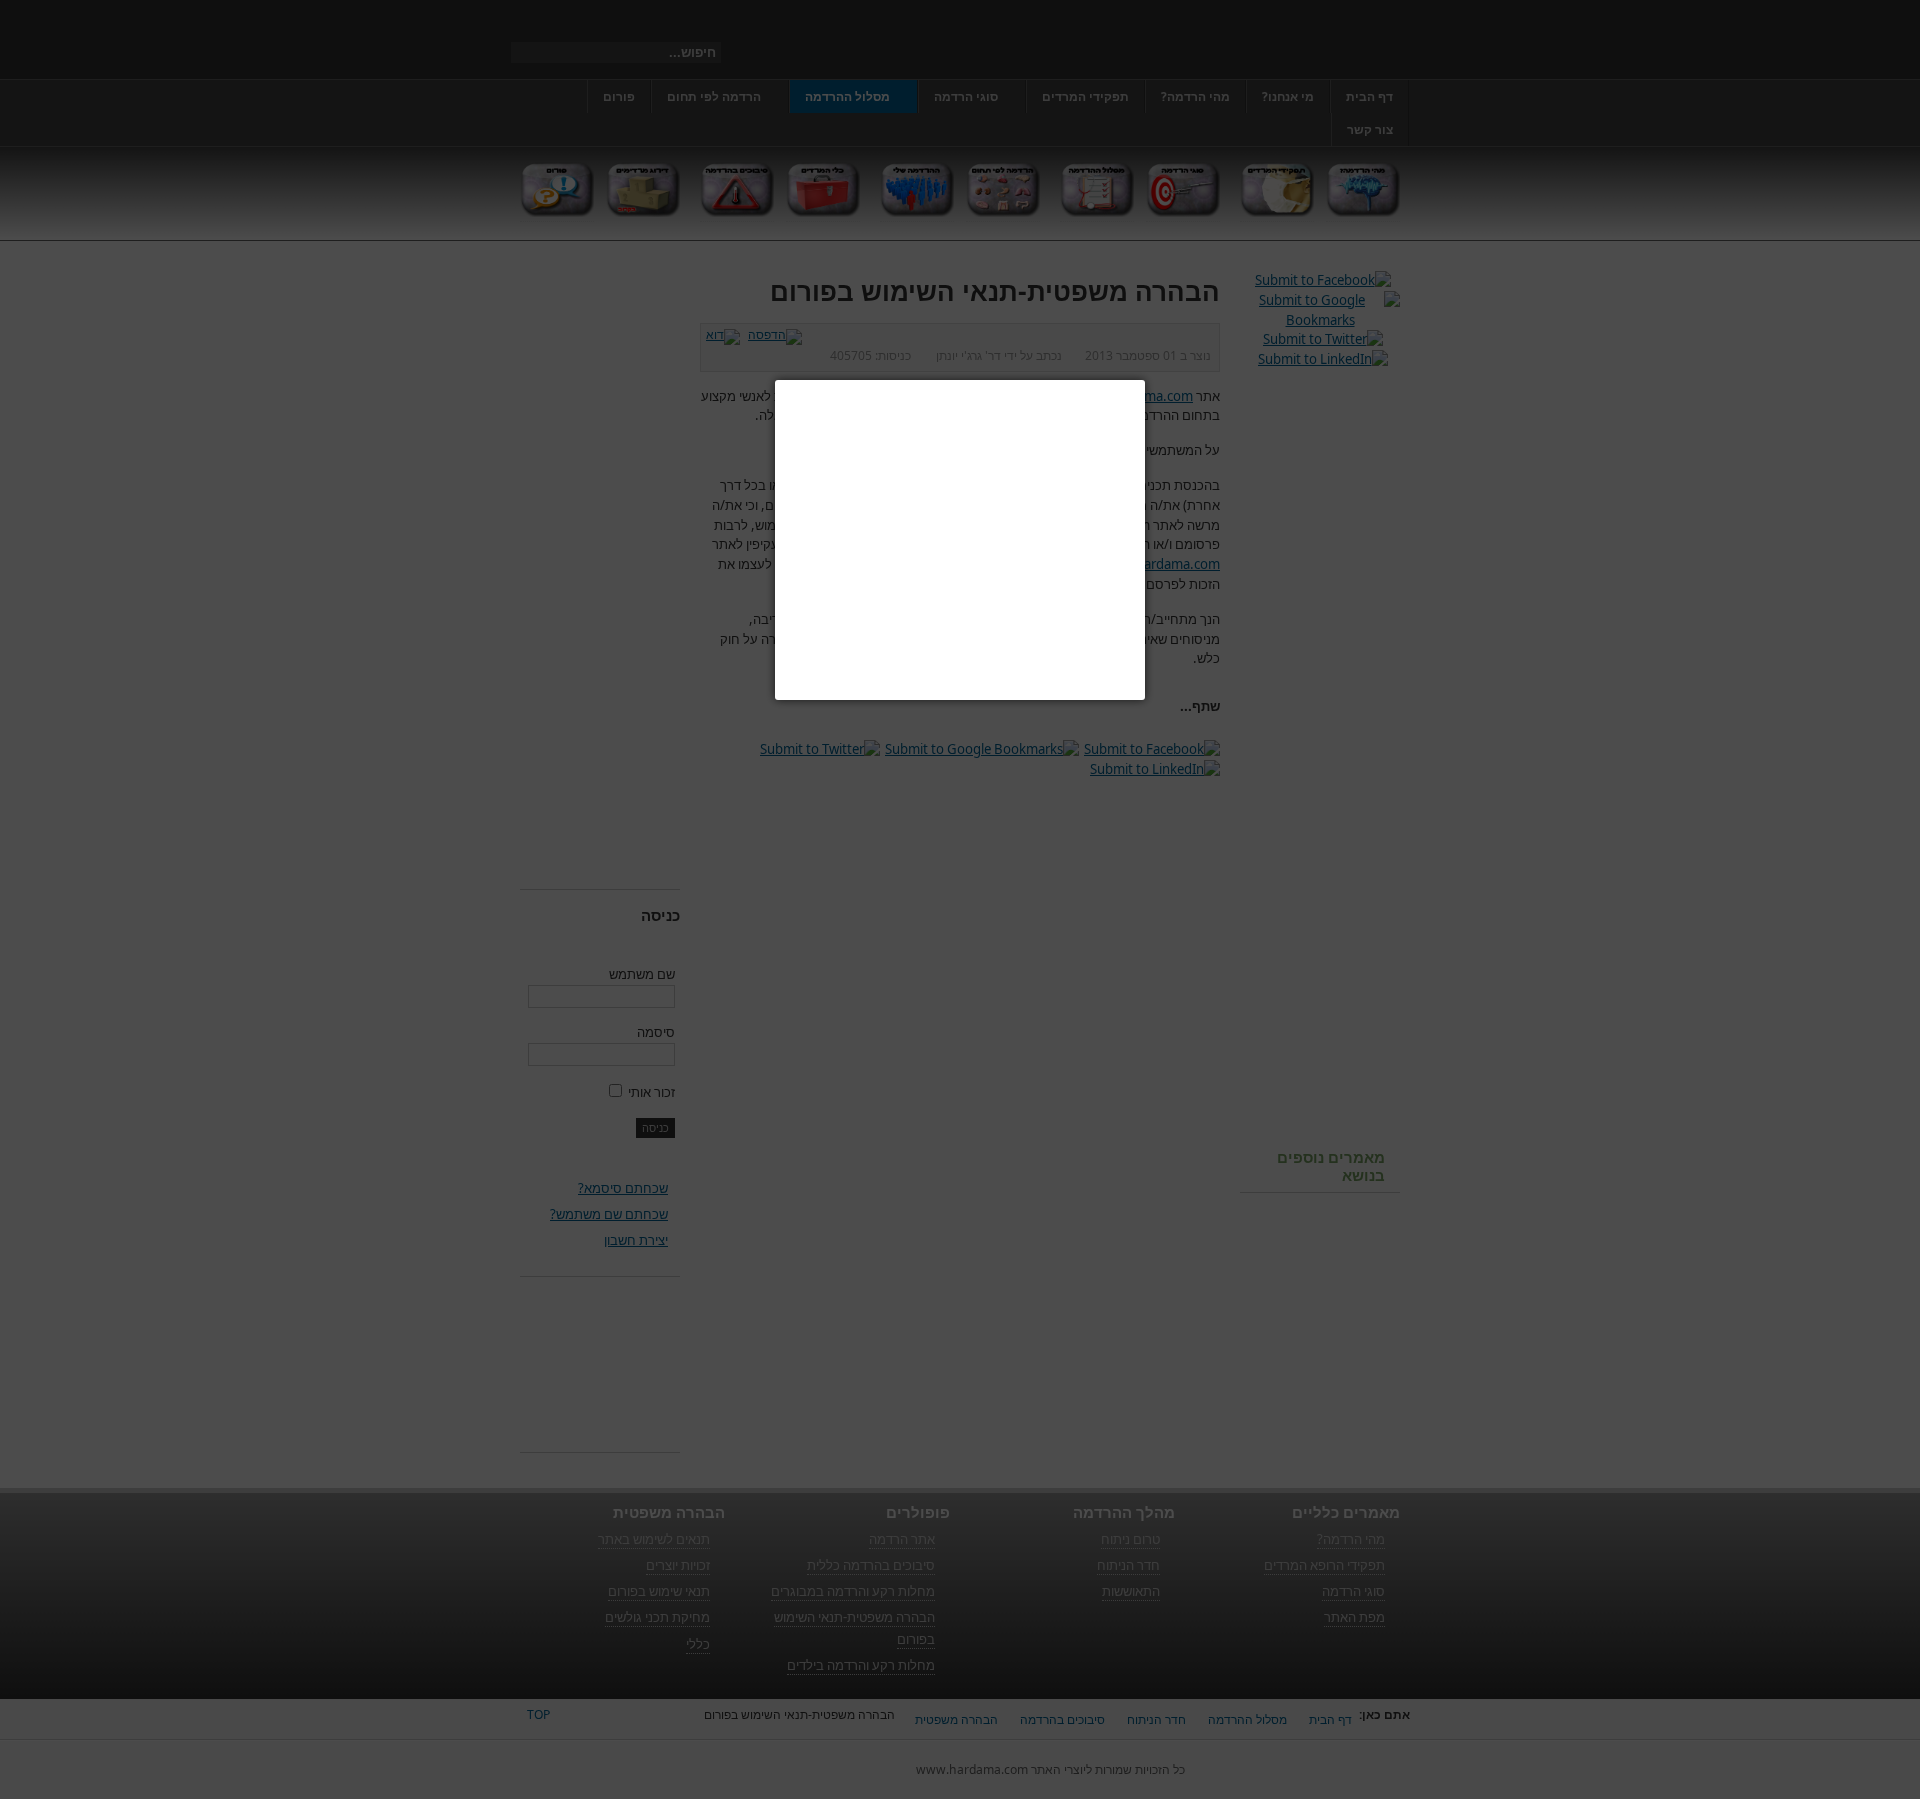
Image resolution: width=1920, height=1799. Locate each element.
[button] (1145, 380)
